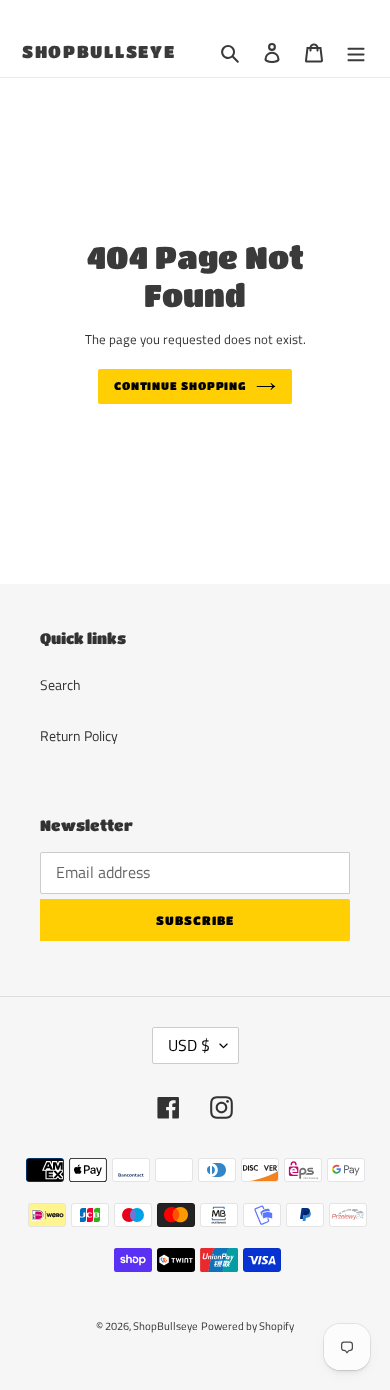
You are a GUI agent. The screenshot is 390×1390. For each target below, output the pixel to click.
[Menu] (356, 52)
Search (60, 684)
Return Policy (79, 735)
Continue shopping (180, 385)
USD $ (189, 1045)
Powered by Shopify (247, 1326)
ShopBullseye (98, 51)
